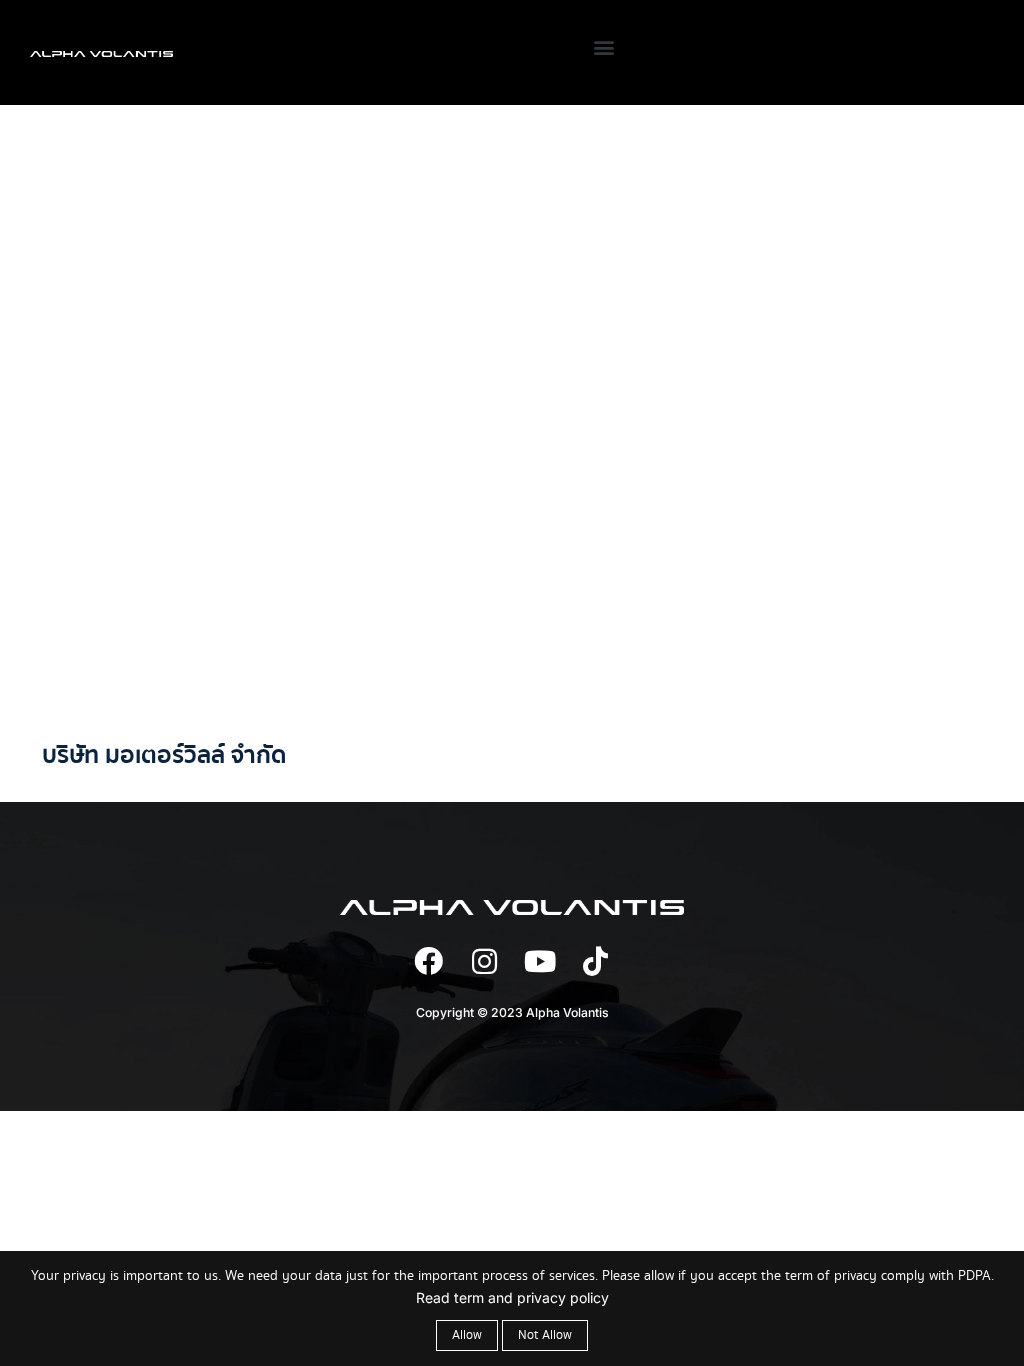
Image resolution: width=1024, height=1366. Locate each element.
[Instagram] (484, 962)
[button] (603, 46)
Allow (467, 1335)
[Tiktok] (595, 962)
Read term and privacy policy (512, 1297)
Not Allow (545, 1335)
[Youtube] (540, 962)
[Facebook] (428, 962)
